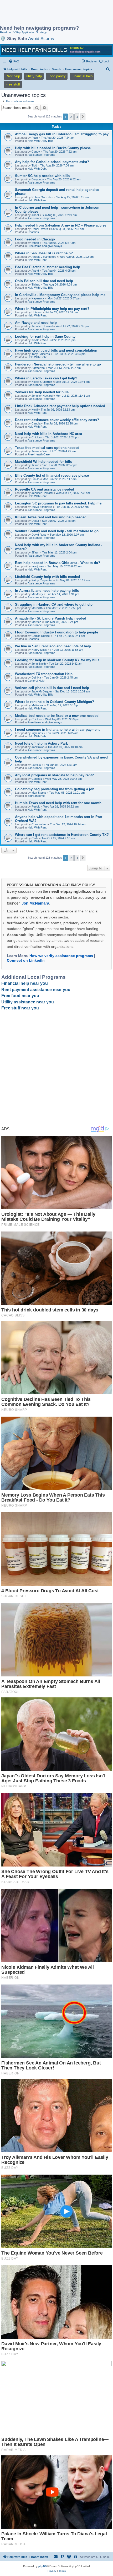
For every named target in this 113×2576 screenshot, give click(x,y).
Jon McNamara (35, 903)
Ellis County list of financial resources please (52, 475)
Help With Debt (37, 169)
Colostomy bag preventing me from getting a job (55, 789)
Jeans (35, 451)
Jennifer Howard (42, 326)
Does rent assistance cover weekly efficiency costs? (57, 420)
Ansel (35, 215)
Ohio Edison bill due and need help (44, 281)
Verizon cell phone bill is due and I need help (52, 688)
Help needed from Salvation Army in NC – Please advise (61, 225)
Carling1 (37, 779)
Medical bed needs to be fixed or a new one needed (57, 716)
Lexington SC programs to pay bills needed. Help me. (59, 503)
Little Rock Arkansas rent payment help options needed (60, 406)
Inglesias (37, 733)
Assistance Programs (41, 155)
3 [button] (77, 117)
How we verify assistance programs (61, 956)
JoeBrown (38, 747)
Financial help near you (25, 983)
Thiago (36, 284)
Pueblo (36, 806)
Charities (33, 232)
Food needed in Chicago (35, 239)
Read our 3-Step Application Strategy (23, 32)
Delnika (36, 677)
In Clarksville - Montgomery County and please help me (60, 295)
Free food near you (20, 996)
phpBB (43, 2566)
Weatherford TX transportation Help (44, 674)
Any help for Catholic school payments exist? (52, 162)
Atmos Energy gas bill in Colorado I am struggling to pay (62, 134)
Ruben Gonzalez (42, 197)
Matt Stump (39, 793)
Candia (36, 423)
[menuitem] (14, 61)
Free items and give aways (45, 246)
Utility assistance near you (28, 1002)
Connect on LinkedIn (26, 960)
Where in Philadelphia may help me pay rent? (52, 309)
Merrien (36, 622)
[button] (83, 117)
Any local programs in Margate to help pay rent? (54, 775)
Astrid (35, 271)
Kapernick (38, 298)
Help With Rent (37, 200)
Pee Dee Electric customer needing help (48, 267)
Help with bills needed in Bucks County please (53, 148)
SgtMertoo (38, 368)
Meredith (37, 608)
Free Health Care (39, 454)
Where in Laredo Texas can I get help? (46, 378)
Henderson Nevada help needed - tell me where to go (58, 364)
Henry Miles (39, 650)
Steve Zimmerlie (42, 507)
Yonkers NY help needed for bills (42, 392)
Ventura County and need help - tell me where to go (57, 531)
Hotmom (37, 312)
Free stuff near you (20, 1008)
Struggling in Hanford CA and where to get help (54, 604)
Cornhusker (39, 824)
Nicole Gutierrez (42, 382)
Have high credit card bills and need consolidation (56, 350)
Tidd (34, 165)
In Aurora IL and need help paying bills (47, 591)
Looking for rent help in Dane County (45, 337)
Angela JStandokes (44, 257)
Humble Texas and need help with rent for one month (58, 803)
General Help (36, 681)
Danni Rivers (40, 229)
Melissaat (38, 705)
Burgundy (38, 179)
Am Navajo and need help (36, 323)
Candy (36, 152)
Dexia (35, 521)
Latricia (36, 765)
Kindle (35, 340)
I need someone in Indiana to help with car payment (57, 730)
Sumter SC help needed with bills (42, 176)
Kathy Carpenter (42, 580)
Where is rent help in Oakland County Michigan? (55, 702)
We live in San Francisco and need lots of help (53, 646)
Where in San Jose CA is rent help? (44, 253)
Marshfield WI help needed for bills (43, 462)
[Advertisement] (42, 13)
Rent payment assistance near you (36, 990)
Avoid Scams (41, 39)
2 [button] (71, 117)
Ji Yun (35, 465)
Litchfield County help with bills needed (47, 577)
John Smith (39, 664)
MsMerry (37, 594)
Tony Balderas (41, 354)
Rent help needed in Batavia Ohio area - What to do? (58, 563)
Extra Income (36, 796)
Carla (35, 838)
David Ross (39, 535)
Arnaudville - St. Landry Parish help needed (51, 618)
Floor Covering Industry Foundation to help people (56, 632)
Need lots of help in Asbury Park (41, 743)
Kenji (35, 410)
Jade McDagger (42, 691)
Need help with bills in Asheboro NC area (48, 434)
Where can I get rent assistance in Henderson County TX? (62, 835)
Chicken (37, 437)
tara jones (38, 566)
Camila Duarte (41, 636)
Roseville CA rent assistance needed (45, 489)
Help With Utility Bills (40, 141)
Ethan (35, 243)
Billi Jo (35, 479)
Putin (35, 138)
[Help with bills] (56, 50)
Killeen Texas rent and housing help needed (51, 517)
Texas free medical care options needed (47, 448)
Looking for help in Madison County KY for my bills (57, 660)
